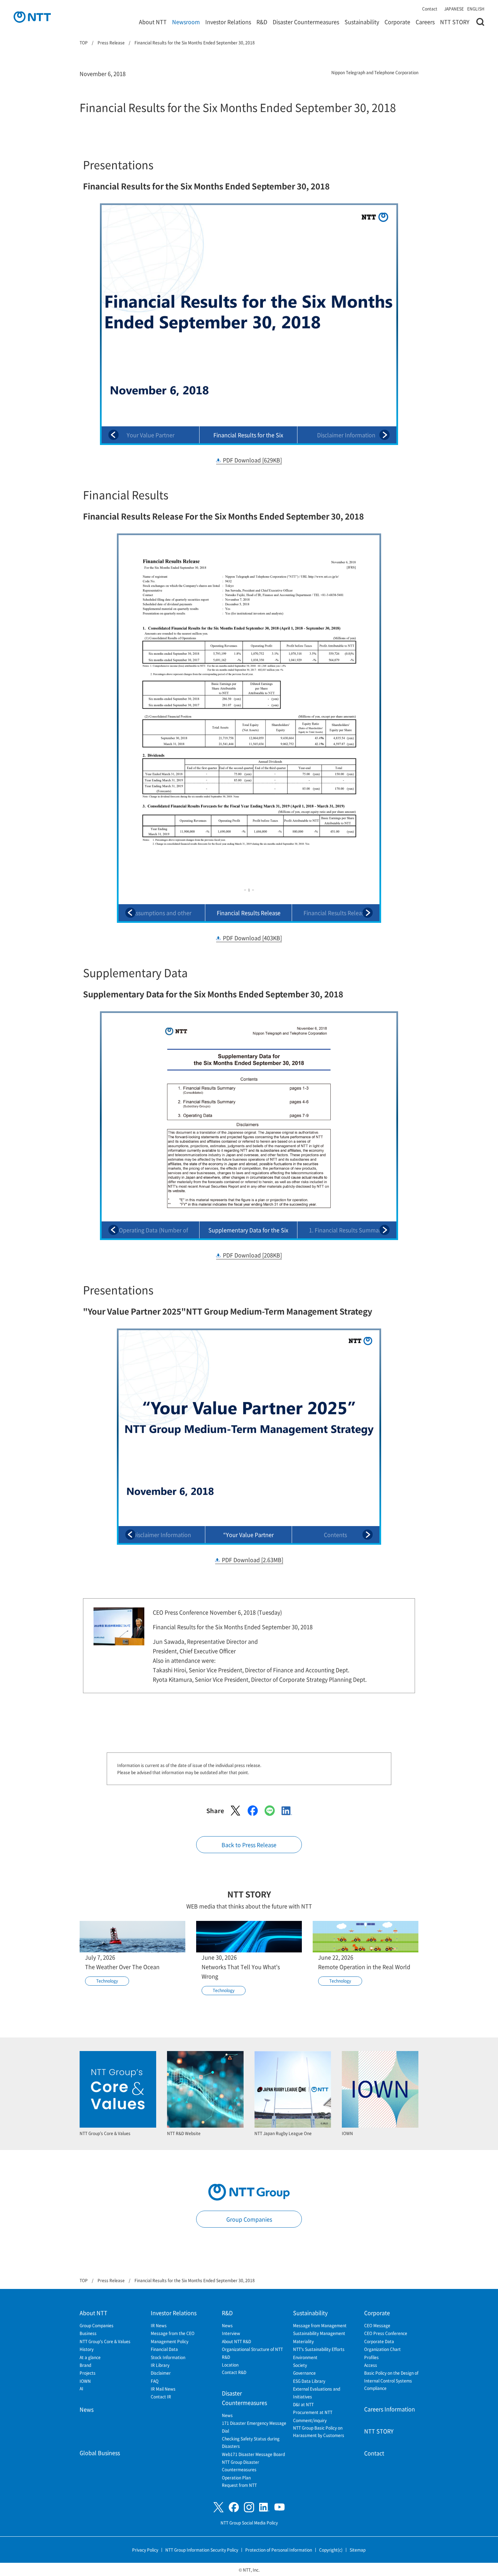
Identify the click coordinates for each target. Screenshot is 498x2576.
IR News (159, 2325)
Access (371, 2365)
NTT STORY (455, 22)
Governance (304, 2373)
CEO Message (377, 2325)
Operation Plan (236, 2478)
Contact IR (161, 2397)
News (87, 2409)
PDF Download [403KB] (252, 938)
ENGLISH (476, 9)
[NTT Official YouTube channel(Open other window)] (279, 2507)
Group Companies (249, 2219)
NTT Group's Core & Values (105, 2341)
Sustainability (362, 22)
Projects (88, 2373)
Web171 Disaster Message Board (253, 2454)
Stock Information (168, 2357)
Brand (85, 2365)
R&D (262, 22)
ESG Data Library (309, 2381)
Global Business (100, 2453)
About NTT (153, 22)
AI (81, 2388)
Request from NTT (239, 2485)
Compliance (375, 2388)
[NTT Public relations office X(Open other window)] (219, 2507)
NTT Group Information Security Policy (202, 2550)
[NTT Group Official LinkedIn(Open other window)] (264, 2507)
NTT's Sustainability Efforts (319, 2349)
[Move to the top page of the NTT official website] (32, 17)
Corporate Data (379, 2341)
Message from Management (320, 2325)
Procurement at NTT (313, 2412)
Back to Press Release (249, 1845)
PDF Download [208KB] (252, 1255)
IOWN (85, 2381)
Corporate (397, 22)
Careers (425, 22)
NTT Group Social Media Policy (249, 2523)
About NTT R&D (236, 2341)
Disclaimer (161, 2373)
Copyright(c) (331, 2550)
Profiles (371, 2357)
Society (300, 2365)
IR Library (160, 2365)
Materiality (303, 2341)
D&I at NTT (303, 2404)
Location (230, 2365)
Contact (430, 9)
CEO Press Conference (386, 2333)
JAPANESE (454, 9)
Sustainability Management (319, 2333)
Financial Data (164, 2349)
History (87, 2349)
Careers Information (390, 2409)
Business (88, 2333)
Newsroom (186, 22)
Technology (107, 1981)
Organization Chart (382, 2349)
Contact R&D (234, 2372)
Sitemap (358, 2550)
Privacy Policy (145, 2550)
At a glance (90, 2357)
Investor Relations (228, 22)
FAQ (155, 2381)
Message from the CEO (173, 2333)
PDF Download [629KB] (252, 460)
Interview (231, 2333)
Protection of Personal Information (279, 2550)
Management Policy (170, 2341)
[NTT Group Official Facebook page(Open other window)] (234, 2507)
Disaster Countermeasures (306, 22)
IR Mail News (163, 2389)
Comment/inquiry (310, 2420)
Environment (305, 2357)
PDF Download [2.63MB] (253, 1560)
